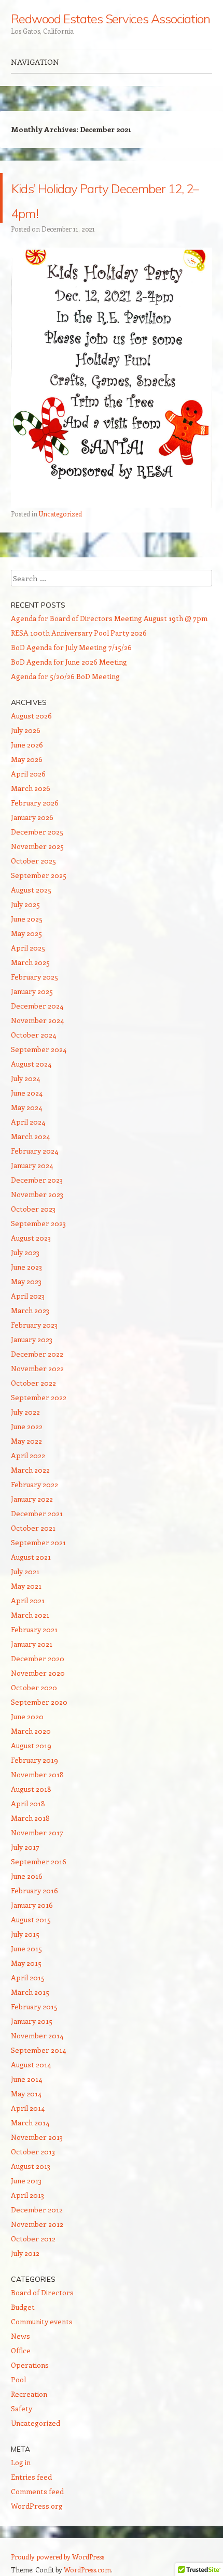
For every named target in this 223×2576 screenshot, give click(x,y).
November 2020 (38, 1673)
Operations (30, 2365)
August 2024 (31, 1064)
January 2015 (32, 2021)
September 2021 (38, 1542)
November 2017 (37, 1832)
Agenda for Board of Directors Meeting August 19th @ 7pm (109, 618)
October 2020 (34, 1687)
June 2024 (27, 1093)
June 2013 (26, 2181)
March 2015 (30, 1992)
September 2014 (38, 2050)
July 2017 (25, 1847)
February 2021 (34, 1629)
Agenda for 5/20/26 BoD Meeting (65, 676)
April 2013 (27, 2195)
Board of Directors (42, 2292)
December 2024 (37, 1006)
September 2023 (38, 1223)
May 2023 (26, 1281)
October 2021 (33, 1528)
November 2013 (37, 2137)
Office (21, 2350)
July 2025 (25, 904)
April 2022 (28, 1455)
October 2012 (33, 2239)
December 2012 (37, 2210)
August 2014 (31, 2064)
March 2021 (30, 1615)
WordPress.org (37, 2506)
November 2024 (37, 1020)
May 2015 (26, 1963)
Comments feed (37, 2491)
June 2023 (26, 1267)
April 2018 (28, 1803)
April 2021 (28, 1600)
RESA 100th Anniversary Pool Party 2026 (79, 633)
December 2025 (37, 832)
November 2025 (37, 846)
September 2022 (39, 1397)
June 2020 (27, 1716)
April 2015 (28, 1977)
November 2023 (37, 1194)
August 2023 (31, 1238)
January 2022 (32, 1499)
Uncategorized (60, 514)
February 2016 (34, 1890)
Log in (21, 2462)
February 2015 (34, 2006)
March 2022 (30, 1470)
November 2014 (37, 2035)
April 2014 (28, 2108)
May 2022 (26, 1441)
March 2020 (31, 1731)
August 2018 (31, 1789)
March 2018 (30, 1818)
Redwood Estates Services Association (110, 19)
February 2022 (34, 1484)
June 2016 (27, 1876)
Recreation (29, 2394)
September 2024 (39, 1049)
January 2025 (32, 991)
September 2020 (39, 1702)
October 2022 (33, 1383)
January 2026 (32, 817)
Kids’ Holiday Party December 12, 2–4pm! (112, 198)
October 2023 (33, 1209)
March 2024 (30, 1136)
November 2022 (37, 1368)
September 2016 (39, 1861)
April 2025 (28, 948)
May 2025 (26, 933)
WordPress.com (87, 2570)
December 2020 (38, 1658)
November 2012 (37, 2224)
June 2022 (27, 1426)
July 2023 (25, 1252)
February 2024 (34, 1151)
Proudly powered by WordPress (58, 2557)
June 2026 (27, 745)
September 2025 (39, 875)
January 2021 (32, 1644)
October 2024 (33, 1035)
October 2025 (33, 861)
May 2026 (27, 759)
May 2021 (26, 1586)
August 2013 (31, 2166)
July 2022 (25, 1412)
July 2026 (26, 730)
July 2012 (25, 2253)
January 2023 (32, 1339)
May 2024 (26, 1107)
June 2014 (26, 2079)
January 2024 (32, 1165)
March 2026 (31, 788)
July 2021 (25, 1571)
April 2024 (28, 1122)
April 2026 (28, 774)
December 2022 (37, 1354)
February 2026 (35, 803)
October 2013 (33, 2152)
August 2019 (31, 1745)
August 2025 (31, 890)
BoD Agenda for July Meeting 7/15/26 (71, 647)
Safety (22, 2408)
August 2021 (31, 1557)
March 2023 (30, 1310)
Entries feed (31, 2477)
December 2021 (37, 1513)
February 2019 (34, 1760)
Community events (42, 2321)
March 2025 (30, 962)
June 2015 (26, 1948)
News (20, 2336)
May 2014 (26, 2093)
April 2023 (28, 1296)
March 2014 (30, 2122)
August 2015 (31, 1919)
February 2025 (34, 977)
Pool (18, 2379)
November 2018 (37, 1774)
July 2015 (25, 1934)
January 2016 (32, 1905)
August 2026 (31, 716)
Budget (23, 2307)
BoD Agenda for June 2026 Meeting (69, 662)
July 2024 (25, 1078)
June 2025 (27, 919)
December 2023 (37, 1180)
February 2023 (34, 1325)
